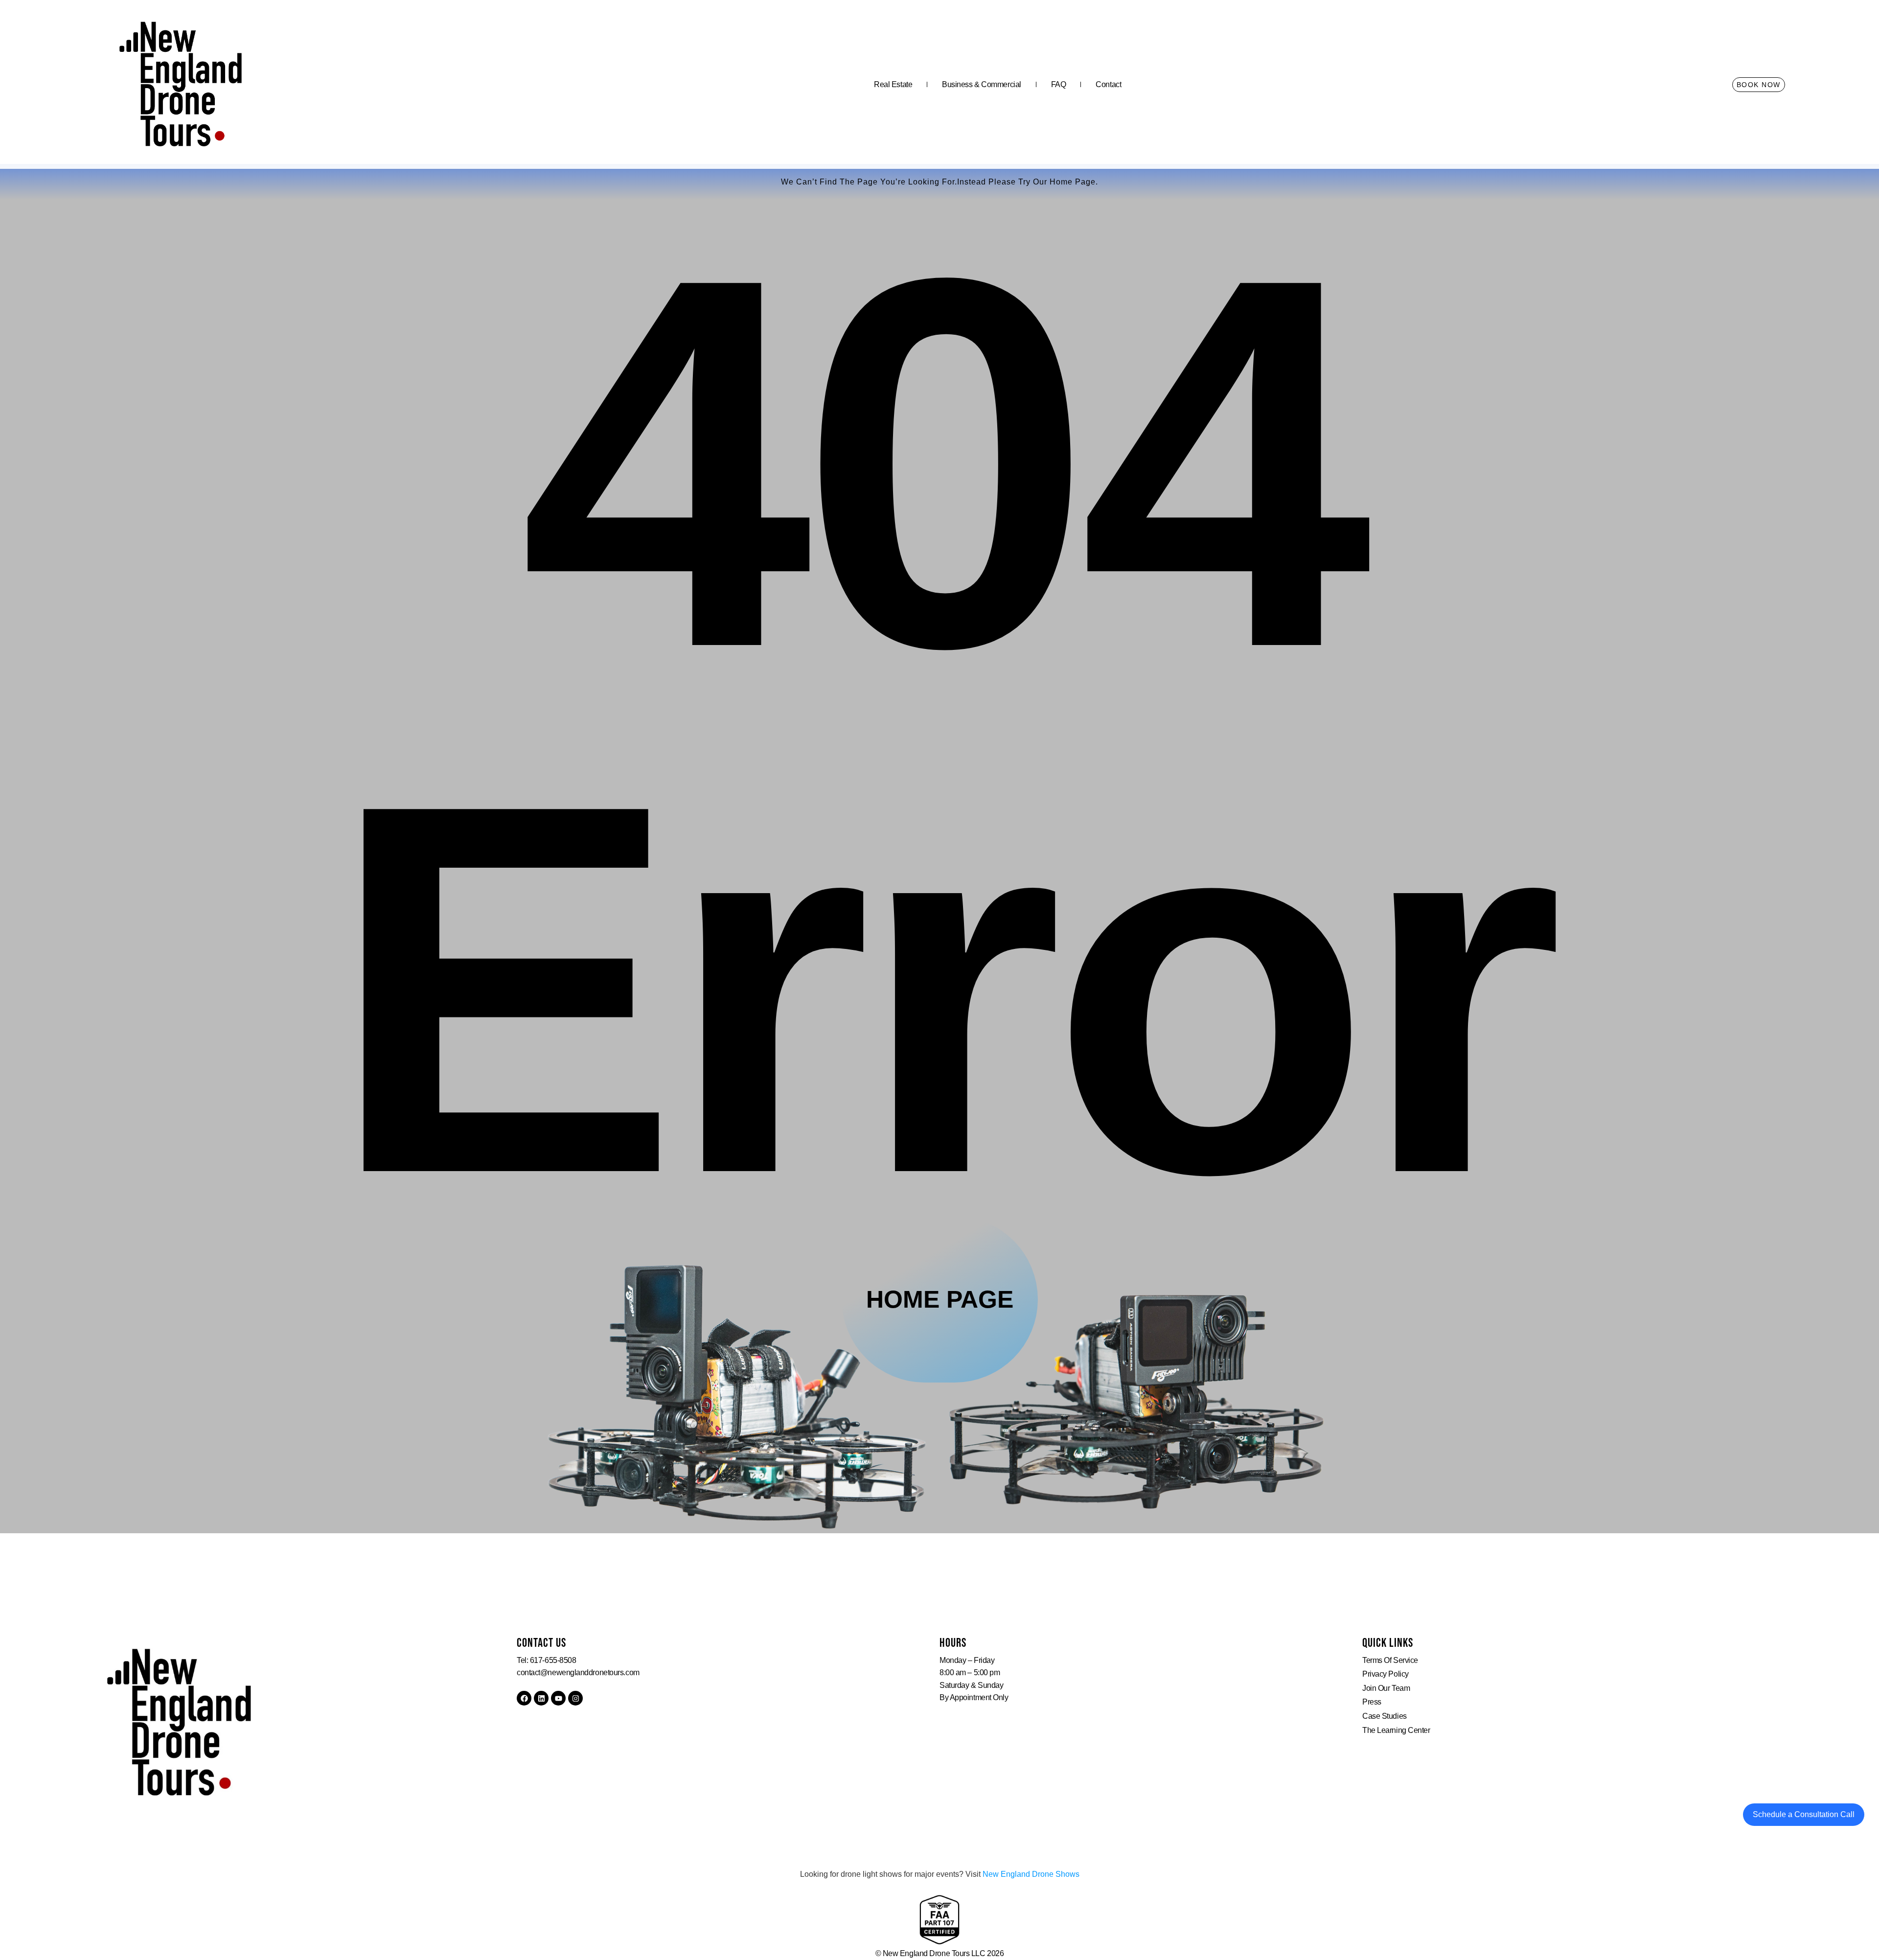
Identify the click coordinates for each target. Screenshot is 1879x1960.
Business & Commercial (982, 84)
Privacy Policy (1386, 1674)
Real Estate (893, 84)
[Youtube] (558, 1698)
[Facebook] (524, 1698)
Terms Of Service (1390, 1660)
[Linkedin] (541, 1698)
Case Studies (1385, 1716)
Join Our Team (1386, 1688)
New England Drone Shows (1031, 1874)
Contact (1108, 84)
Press (1372, 1702)
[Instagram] (575, 1698)
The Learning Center (1396, 1730)
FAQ (1059, 84)
